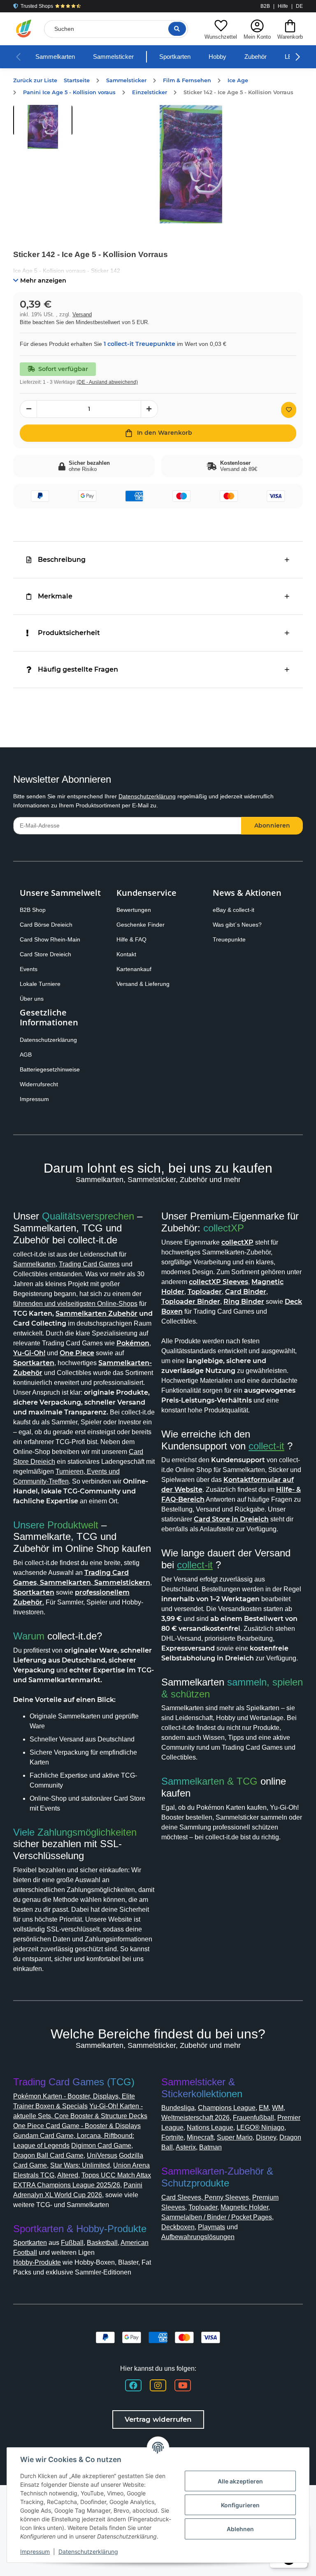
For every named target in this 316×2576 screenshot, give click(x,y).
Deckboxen (178, 2227)
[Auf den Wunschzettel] (289, 410)
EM (264, 2108)
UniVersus (102, 2155)
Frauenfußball (253, 2118)
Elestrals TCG (34, 2175)
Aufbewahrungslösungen (198, 2237)
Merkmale (55, 596)
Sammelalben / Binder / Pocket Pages (217, 2217)
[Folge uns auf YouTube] (183, 2385)
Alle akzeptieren (240, 2481)
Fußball (72, 2243)
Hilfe (283, 6)
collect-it (266, 1446)
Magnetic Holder (244, 2207)
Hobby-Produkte (37, 2262)
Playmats (211, 2227)
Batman (210, 2147)
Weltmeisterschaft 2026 (195, 2118)
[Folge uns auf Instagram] (158, 2385)
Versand (82, 314)
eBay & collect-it (234, 910)
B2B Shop (33, 910)
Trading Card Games (89, 1264)
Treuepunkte (229, 939)
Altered (68, 2175)
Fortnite (172, 2137)
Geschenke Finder (141, 925)
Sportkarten (175, 57)
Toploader (203, 2207)
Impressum (34, 1099)
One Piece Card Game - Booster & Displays (77, 2126)
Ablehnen (240, 2529)
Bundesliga (178, 2108)
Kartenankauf (134, 969)
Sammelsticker (113, 57)
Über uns (32, 999)
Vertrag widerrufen (158, 2419)
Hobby (217, 57)
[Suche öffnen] (177, 29)
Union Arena (131, 2165)
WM (278, 2108)
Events (29, 969)
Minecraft (200, 2137)
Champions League (227, 2108)
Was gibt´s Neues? (237, 925)
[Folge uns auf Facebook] (133, 2385)
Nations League (210, 2127)
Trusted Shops (37, 6)
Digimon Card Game (101, 2146)
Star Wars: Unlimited (80, 2165)
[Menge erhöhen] (149, 409)
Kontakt (126, 954)
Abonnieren (272, 825)
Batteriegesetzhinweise (50, 1069)
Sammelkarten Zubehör (96, 1314)
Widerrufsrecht (39, 1084)
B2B (265, 6)
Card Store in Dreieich (231, 1519)
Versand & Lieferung (143, 984)
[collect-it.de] (24, 29)
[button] (221, 29)
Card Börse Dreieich (46, 925)
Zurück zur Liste (35, 80)
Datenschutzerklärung (147, 796)
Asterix (186, 2147)
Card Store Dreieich (45, 954)
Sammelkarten (55, 57)
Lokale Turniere (40, 984)
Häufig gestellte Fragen (78, 669)
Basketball (102, 2243)
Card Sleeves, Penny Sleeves (205, 2197)
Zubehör (256, 57)
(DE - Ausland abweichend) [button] (107, 382)
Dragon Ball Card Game (48, 2155)
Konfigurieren (240, 2505)
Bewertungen (134, 910)
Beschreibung (62, 560)
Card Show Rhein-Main (50, 939)
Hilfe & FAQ (131, 939)
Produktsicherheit (69, 633)
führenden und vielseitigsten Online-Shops (75, 1304)
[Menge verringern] (28, 409)
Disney (266, 2137)
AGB (26, 1055)
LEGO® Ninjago (260, 2127)
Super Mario (235, 2137)
